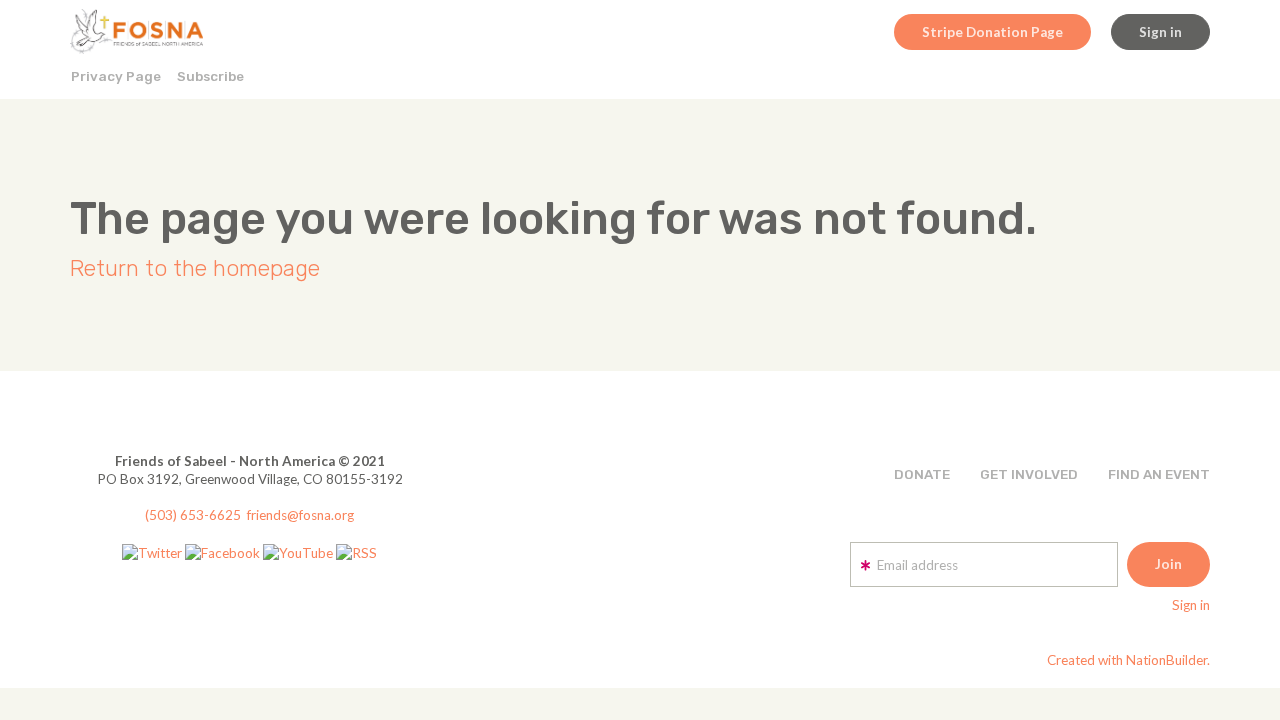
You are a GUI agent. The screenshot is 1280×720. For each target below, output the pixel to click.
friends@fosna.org (300, 515)
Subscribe (210, 76)
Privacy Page (116, 76)
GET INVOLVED (1029, 474)
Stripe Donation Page (992, 32)
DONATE (922, 474)
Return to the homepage (195, 268)
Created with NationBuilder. (1128, 660)
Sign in (1160, 32)
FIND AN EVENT (1159, 474)
